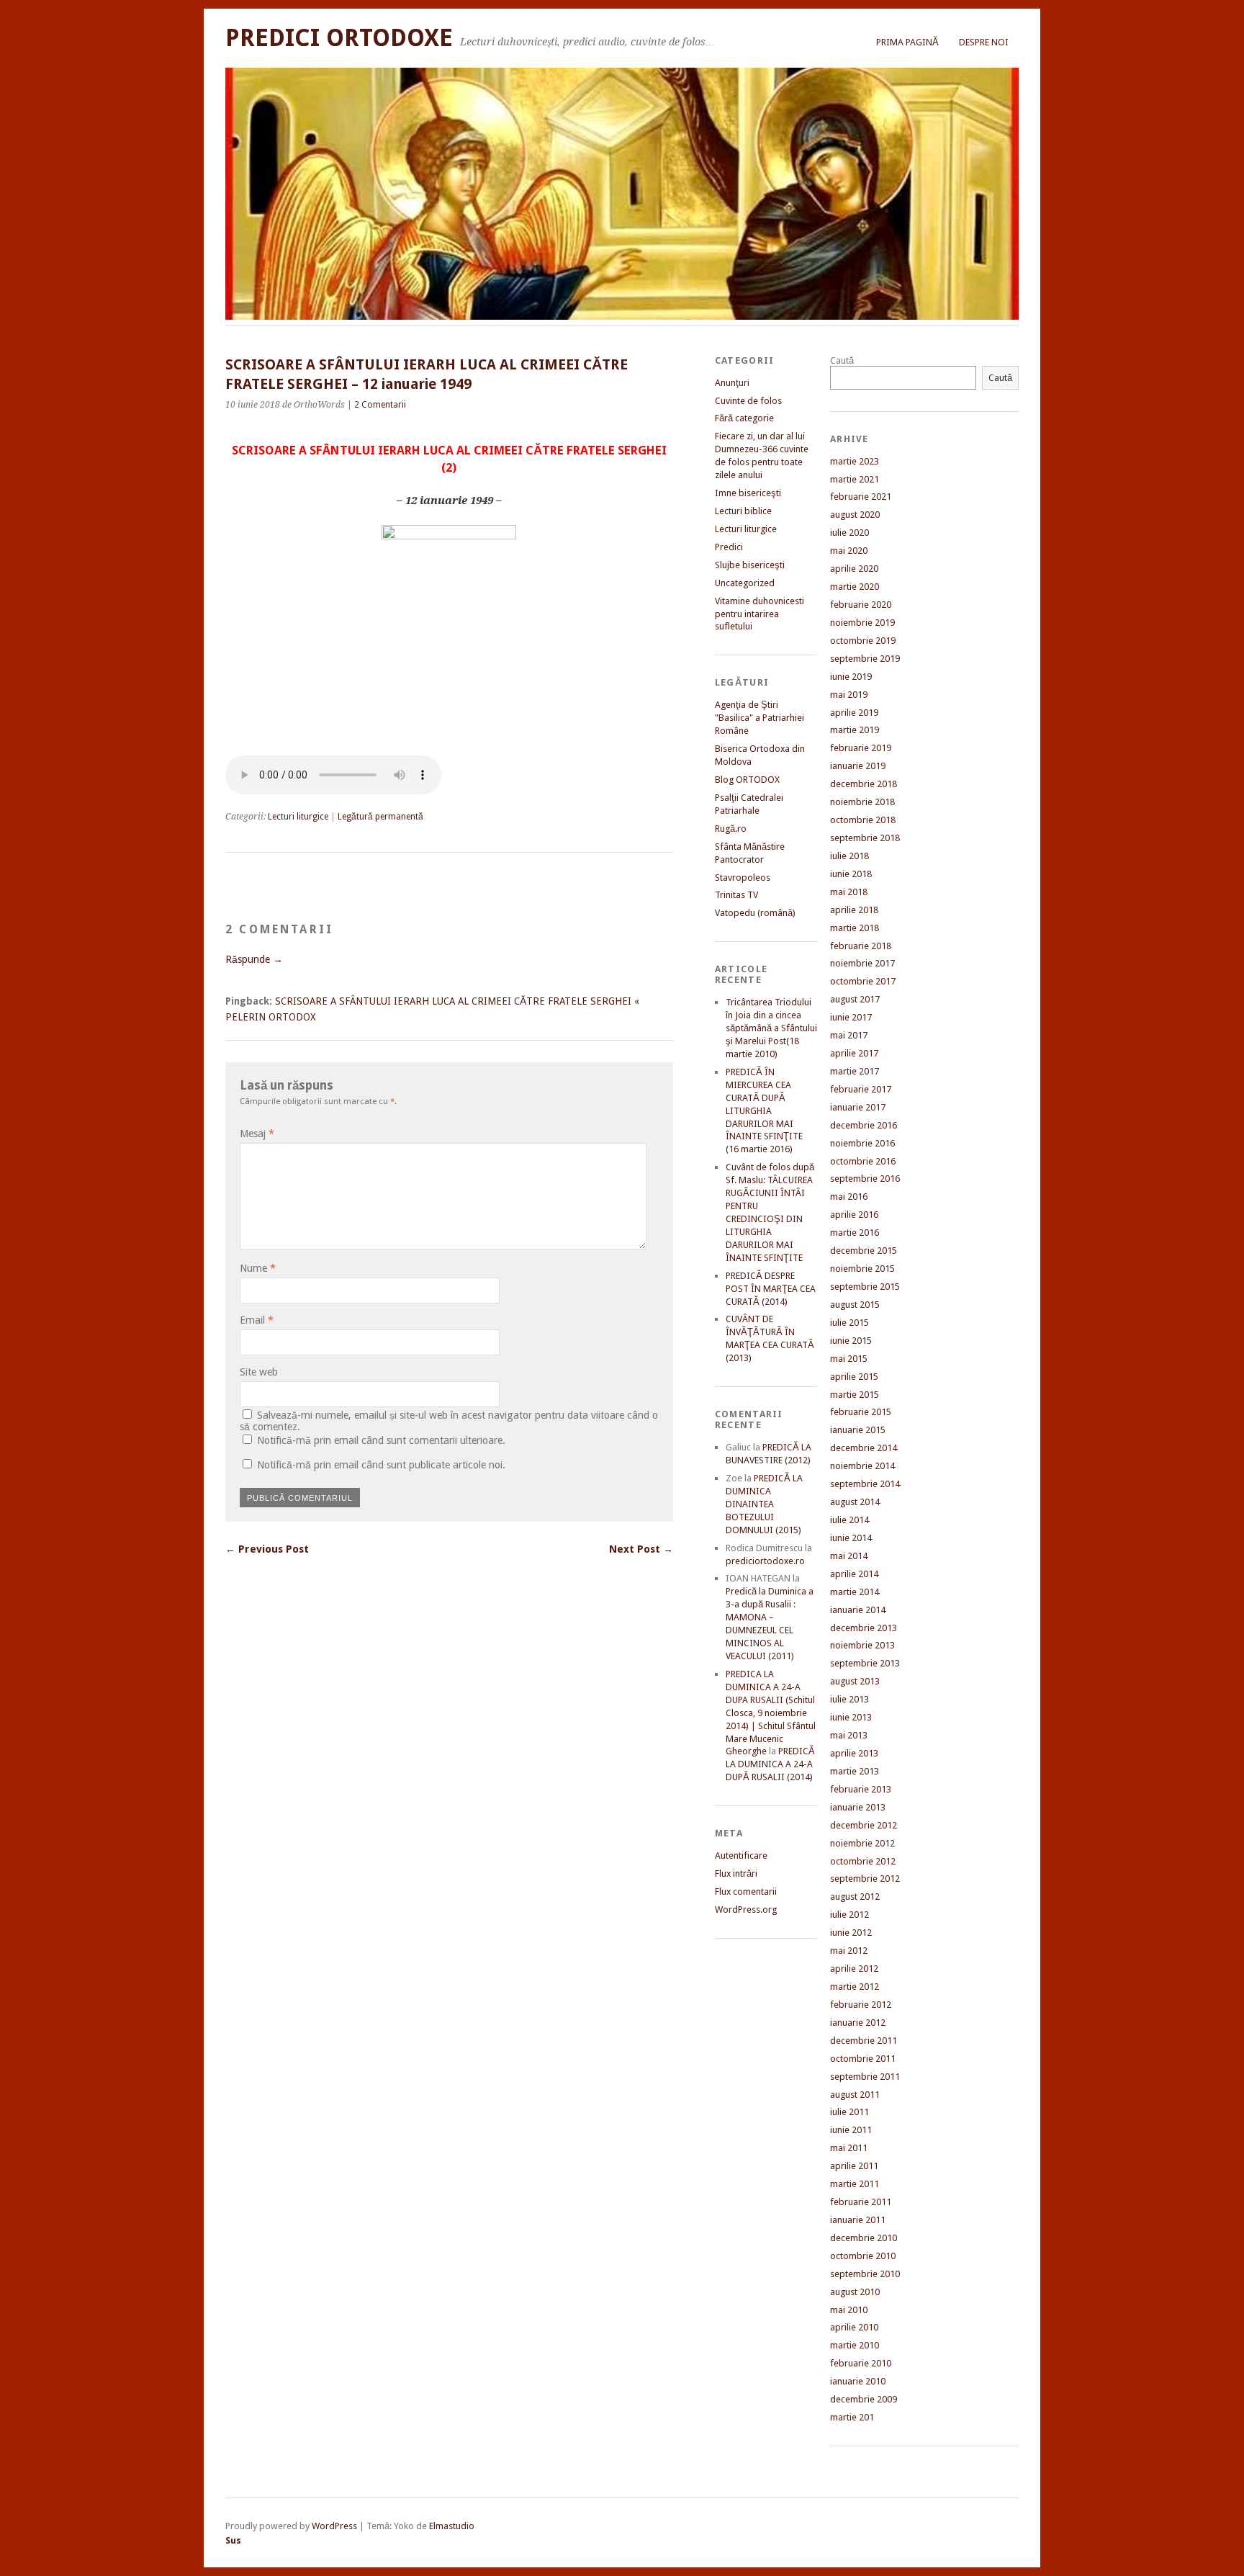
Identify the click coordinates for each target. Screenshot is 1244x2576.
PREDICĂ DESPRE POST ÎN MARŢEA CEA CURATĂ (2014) (771, 1289)
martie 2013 (855, 1771)
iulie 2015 (849, 1323)
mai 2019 (849, 695)
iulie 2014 (849, 1520)
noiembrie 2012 (862, 1843)
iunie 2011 (851, 2130)
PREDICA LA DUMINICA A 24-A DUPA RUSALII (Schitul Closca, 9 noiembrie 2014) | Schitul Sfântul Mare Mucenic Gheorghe (771, 1713)
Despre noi (984, 42)
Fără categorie (744, 418)
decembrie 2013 (864, 1628)
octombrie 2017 (863, 981)
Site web (259, 1372)
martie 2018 (855, 928)
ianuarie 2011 (858, 2220)
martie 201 (852, 2417)
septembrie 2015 (865, 1287)
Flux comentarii (746, 1891)
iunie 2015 (851, 1341)
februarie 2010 (861, 2363)
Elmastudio (452, 2526)
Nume (258, 1268)
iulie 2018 (849, 856)
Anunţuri (732, 383)
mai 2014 (849, 1556)
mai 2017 (849, 1035)
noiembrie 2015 (862, 1269)
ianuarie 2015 (858, 1430)
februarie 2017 (861, 1089)
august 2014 (855, 1502)
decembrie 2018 (864, 784)
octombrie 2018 (863, 820)
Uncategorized (745, 583)
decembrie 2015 (864, 1251)
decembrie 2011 (864, 2041)
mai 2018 (849, 892)
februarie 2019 (861, 748)
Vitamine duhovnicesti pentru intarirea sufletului (760, 614)
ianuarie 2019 (858, 766)
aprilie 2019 (854, 713)
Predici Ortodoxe (339, 38)
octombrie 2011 (863, 2059)
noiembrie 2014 (862, 1466)
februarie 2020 (861, 605)
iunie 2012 (851, 1933)
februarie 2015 (861, 1412)
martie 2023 (855, 461)
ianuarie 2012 (858, 2023)
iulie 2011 (849, 2112)
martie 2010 (855, 2345)
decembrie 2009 (864, 2399)
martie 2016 (855, 1233)
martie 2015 (855, 1395)
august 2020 (855, 515)
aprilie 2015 (854, 1377)
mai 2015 (849, 1359)
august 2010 (855, 2292)
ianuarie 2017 (858, 1107)
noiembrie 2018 (862, 802)
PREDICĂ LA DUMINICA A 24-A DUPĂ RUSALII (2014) (770, 1764)
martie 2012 (855, 1987)
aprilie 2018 (854, 910)
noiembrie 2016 (862, 1143)
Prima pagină (907, 42)
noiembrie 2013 (862, 1645)
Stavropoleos (743, 878)
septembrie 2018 (865, 838)
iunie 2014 (851, 1538)
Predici (729, 547)
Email (257, 1320)
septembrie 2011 (865, 2077)
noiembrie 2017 (862, 963)
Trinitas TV (736, 895)
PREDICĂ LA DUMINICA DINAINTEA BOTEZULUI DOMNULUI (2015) (764, 1504)
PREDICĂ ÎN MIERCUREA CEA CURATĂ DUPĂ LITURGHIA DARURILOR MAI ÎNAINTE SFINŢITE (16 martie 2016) (764, 1111)
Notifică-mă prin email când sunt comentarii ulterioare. (381, 1440)
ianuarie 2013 (858, 1807)
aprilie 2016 (854, 1215)
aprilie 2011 (854, 2166)
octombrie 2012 (863, 1861)
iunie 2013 (851, 1717)
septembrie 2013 (865, 1663)
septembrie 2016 (865, 1179)
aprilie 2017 (854, 1053)
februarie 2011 (861, 2202)
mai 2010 (849, 2310)
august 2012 (855, 1897)
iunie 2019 (851, 677)
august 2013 (855, 1681)
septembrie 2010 (865, 2274)
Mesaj (257, 1134)
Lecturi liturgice (298, 817)
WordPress (334, 2526)
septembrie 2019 (865, 659)
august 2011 (855, 2095)
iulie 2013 (849, 1699)
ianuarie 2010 (858, 2381)
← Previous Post (267, 1549)
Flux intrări (736, 1873)
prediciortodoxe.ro (765, 1561)
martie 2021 (855, 479)
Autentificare (741, 1855)
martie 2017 (855, 1071)
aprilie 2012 (854, 1969)
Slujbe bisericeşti (750, 565)
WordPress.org (746, 1909)
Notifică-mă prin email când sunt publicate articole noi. (381, 1465)
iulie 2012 (849, 1915)
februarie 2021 (861, 497)
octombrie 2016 (863, 1161)
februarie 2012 (861, 2005)
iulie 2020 (849, 533)
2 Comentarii (380, 405)
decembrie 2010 (864, 2238)
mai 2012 (849, 1951)
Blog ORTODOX (747, 780)
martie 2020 (855, 587)
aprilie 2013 (854, 1753)
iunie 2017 (851, 1017)
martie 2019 (855, 730)
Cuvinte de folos (748, 401)
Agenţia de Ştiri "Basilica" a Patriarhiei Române (760, 718)
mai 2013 (849, 1735)
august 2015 (855, 1305)
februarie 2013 (861, 1789)
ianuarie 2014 (858, 1610)
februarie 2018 (861, 946)
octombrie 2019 (863, 641)
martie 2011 (855, 2184)
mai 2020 (849, 551)
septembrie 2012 (865, 1879)
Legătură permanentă (380, 817)
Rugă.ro (731, 829)
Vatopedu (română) (755, 913)
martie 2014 (855, 1592)
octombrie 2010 (863, 2256)
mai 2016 (849, 1197)
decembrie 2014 (864, 1448)
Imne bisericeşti (748, 493)
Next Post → (641, 1549)
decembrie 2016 (864, 1125)
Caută (842, 360)
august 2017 (855, 999)
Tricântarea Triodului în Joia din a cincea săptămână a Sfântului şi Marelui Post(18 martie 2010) (771, 1028)
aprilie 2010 (854, 2327)
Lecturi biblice (743, 511)
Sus (233, 2540)
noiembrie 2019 (862, 623)
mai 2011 (849, 2148)
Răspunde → (254, 959)
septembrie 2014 (865, 1484)
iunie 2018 (851, 874)
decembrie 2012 (864, 1825)
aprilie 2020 (854, 569)
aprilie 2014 (854, 1574)
